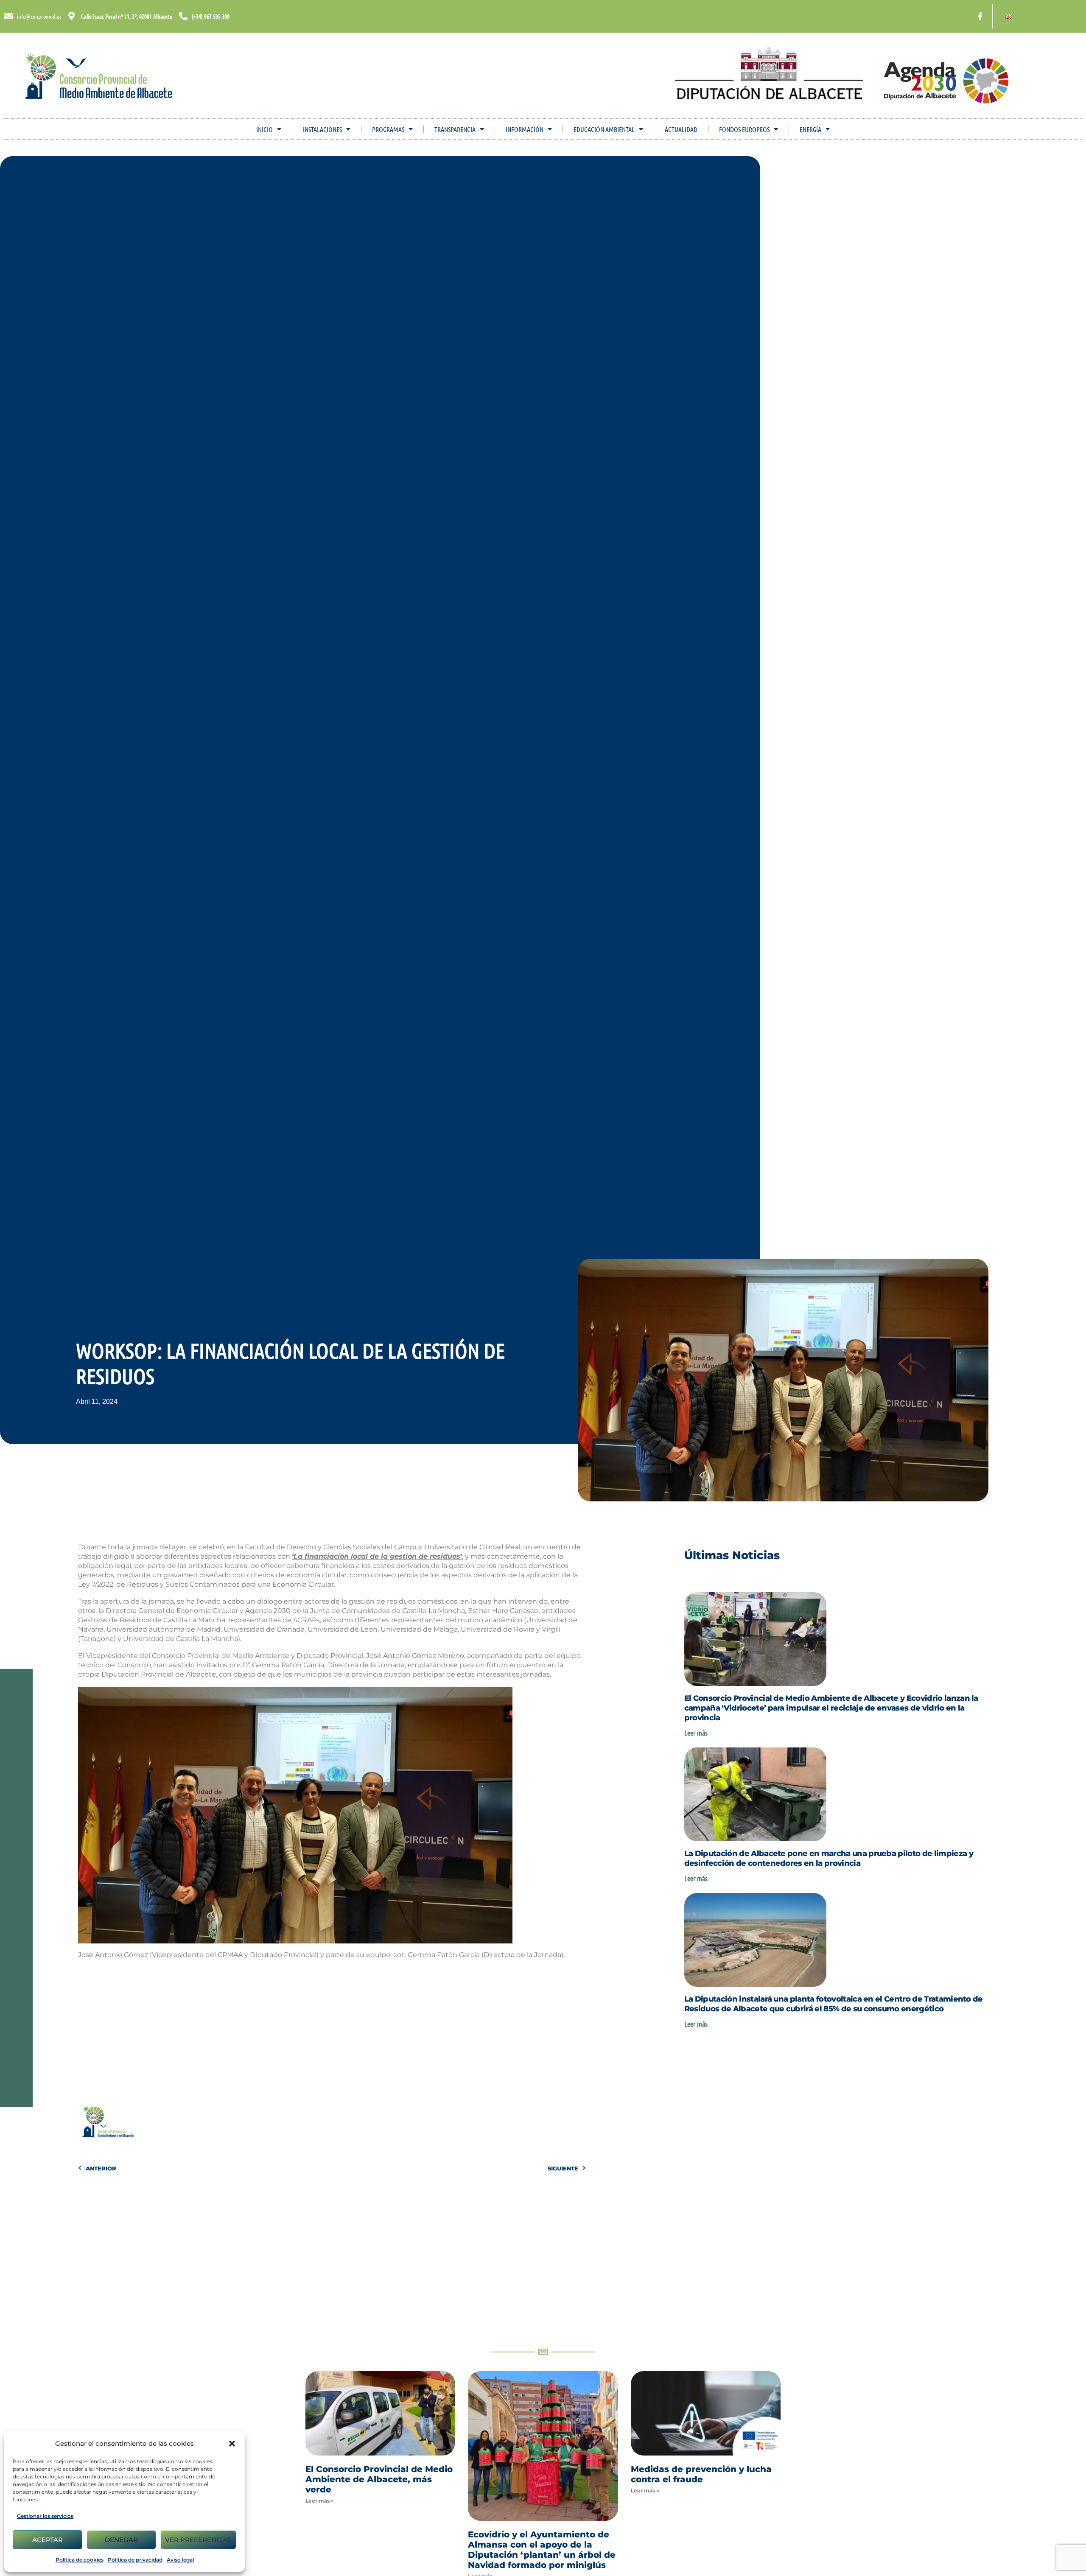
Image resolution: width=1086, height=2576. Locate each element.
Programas (388, 129)
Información (525, 129)
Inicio (265, 129)
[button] (232, 2444)
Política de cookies (80, 2560)
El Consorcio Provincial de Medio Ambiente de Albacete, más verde (379, 2479)
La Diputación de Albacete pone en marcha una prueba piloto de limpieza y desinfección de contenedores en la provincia (829, 1858)
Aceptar (48, 2540)
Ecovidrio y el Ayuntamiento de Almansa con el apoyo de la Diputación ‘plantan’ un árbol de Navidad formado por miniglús (542, 2550)
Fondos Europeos (744, 129)
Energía (810, 129)
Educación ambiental (604, 129)
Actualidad (681, 129)
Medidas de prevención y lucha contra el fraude (701, 2474)
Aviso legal (180, 2560)
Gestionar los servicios (45, 2516)
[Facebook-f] (980, 16)
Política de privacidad (135, 2560)
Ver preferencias (198, 2540)
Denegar (121, 2540)
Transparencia (455, 129)
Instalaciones (322, 129)
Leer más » (320, 2501)
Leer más (696, 1733)
